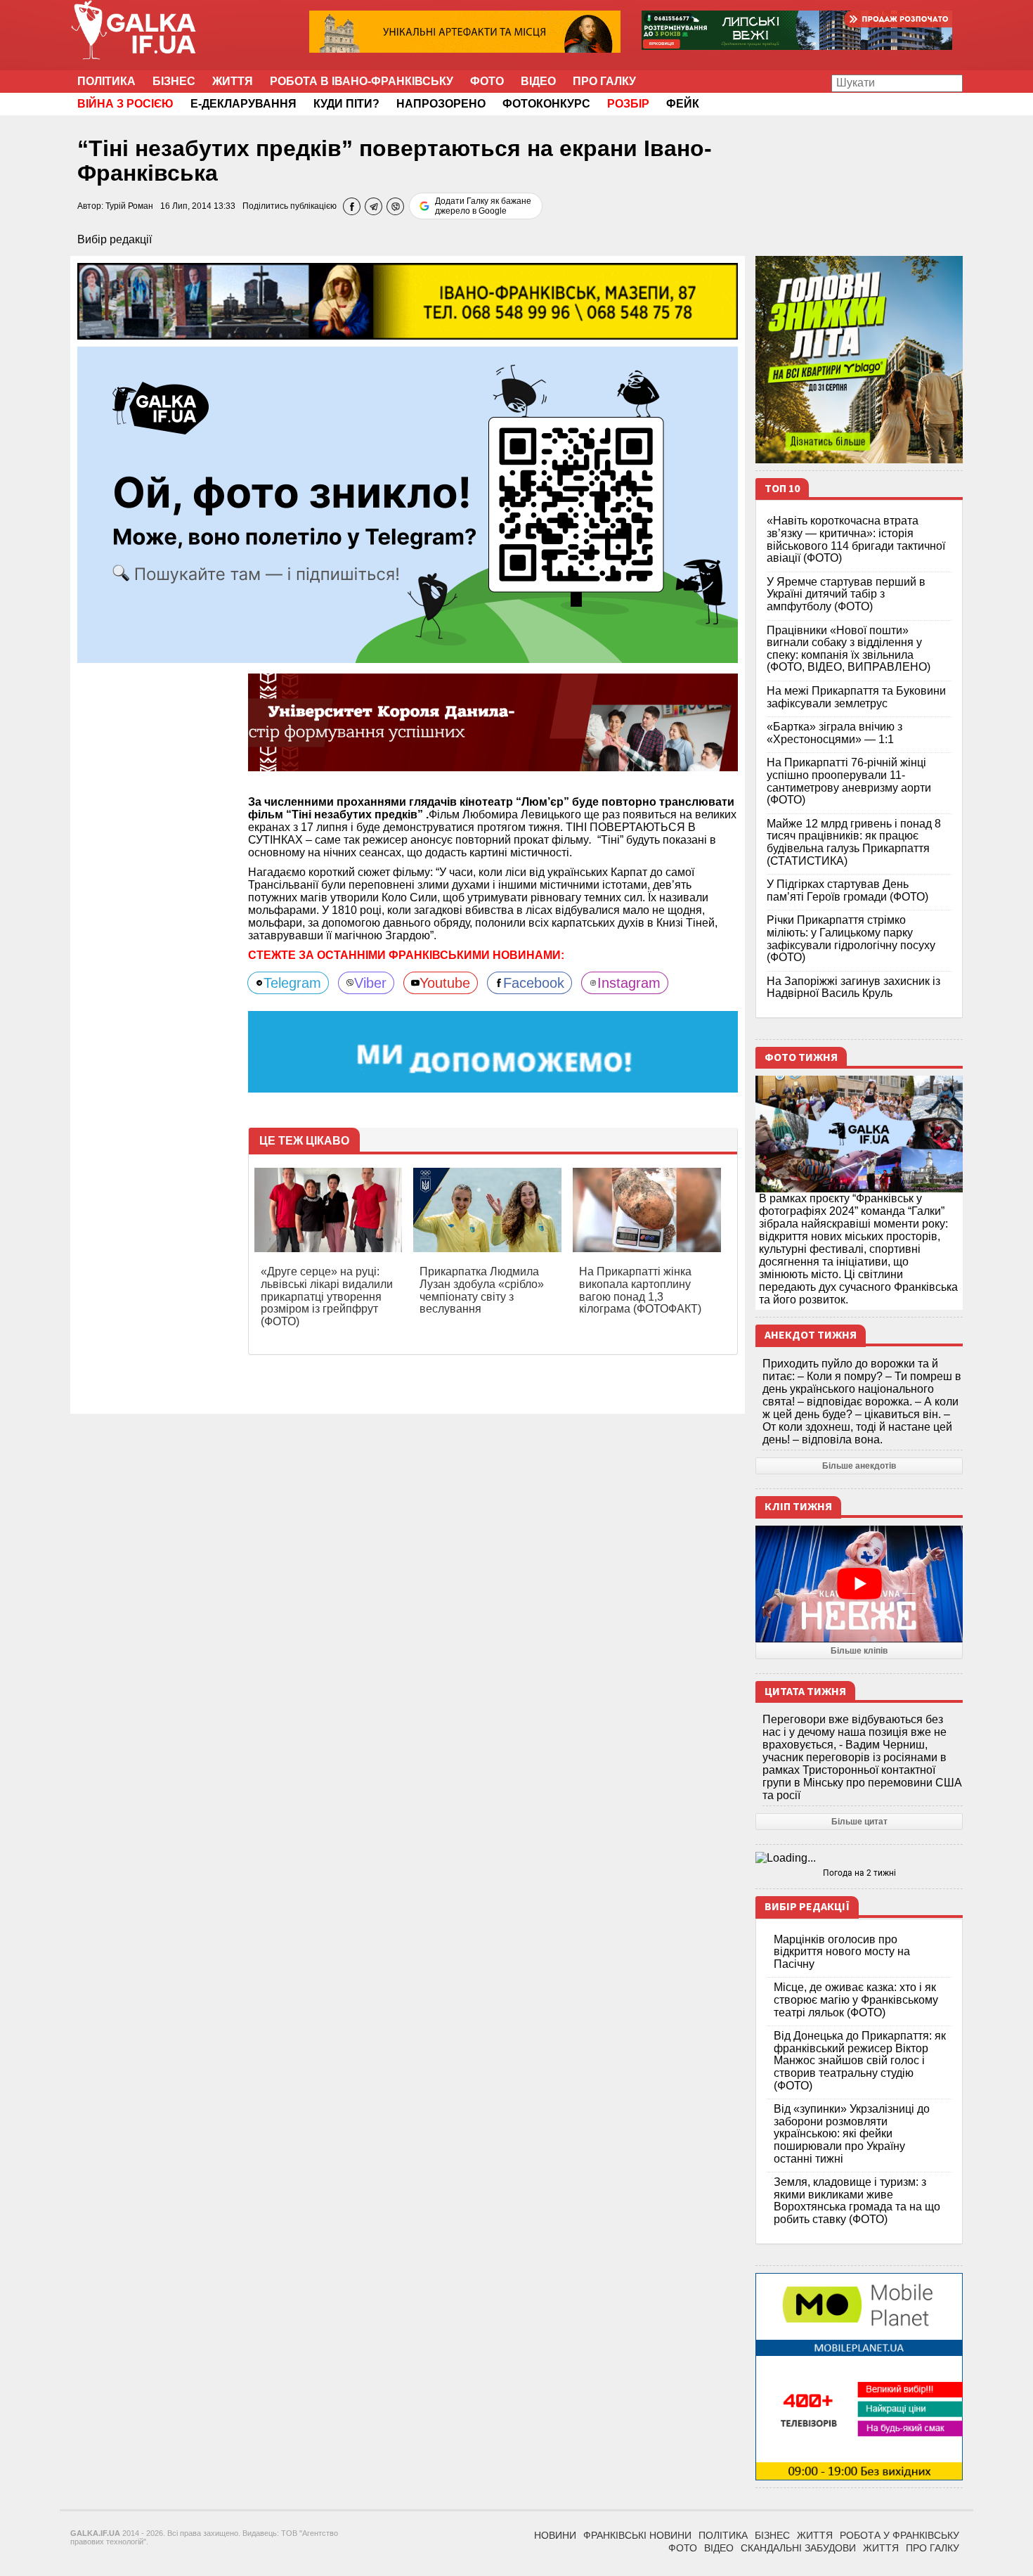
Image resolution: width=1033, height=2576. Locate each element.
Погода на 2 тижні (859, 1873)
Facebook (534, 983)
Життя (233, 81)
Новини (555, 2535)
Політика (106, 81)
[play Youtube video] (859, 1584)
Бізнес (174, 81)
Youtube (445, 983)
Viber (370, 983)
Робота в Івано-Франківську (362, 81)
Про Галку (604, 81)
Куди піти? (346, 104)
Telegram (292, 983)
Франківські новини (637, 2535)
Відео (538, 81)
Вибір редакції (115, 239)
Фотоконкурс (546, 104)
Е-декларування (243, 104)
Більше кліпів (859, 1651)
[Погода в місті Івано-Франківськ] (859, 1858)
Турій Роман (129, 206)
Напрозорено (441, 104)
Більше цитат (859, 1822)
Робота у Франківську (899, 2535)
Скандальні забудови (798, 2548)
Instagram (629, 983)
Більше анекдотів (859, 1466)
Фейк (683, 104)
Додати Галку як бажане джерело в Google (483, 206)
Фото (487, 81)
